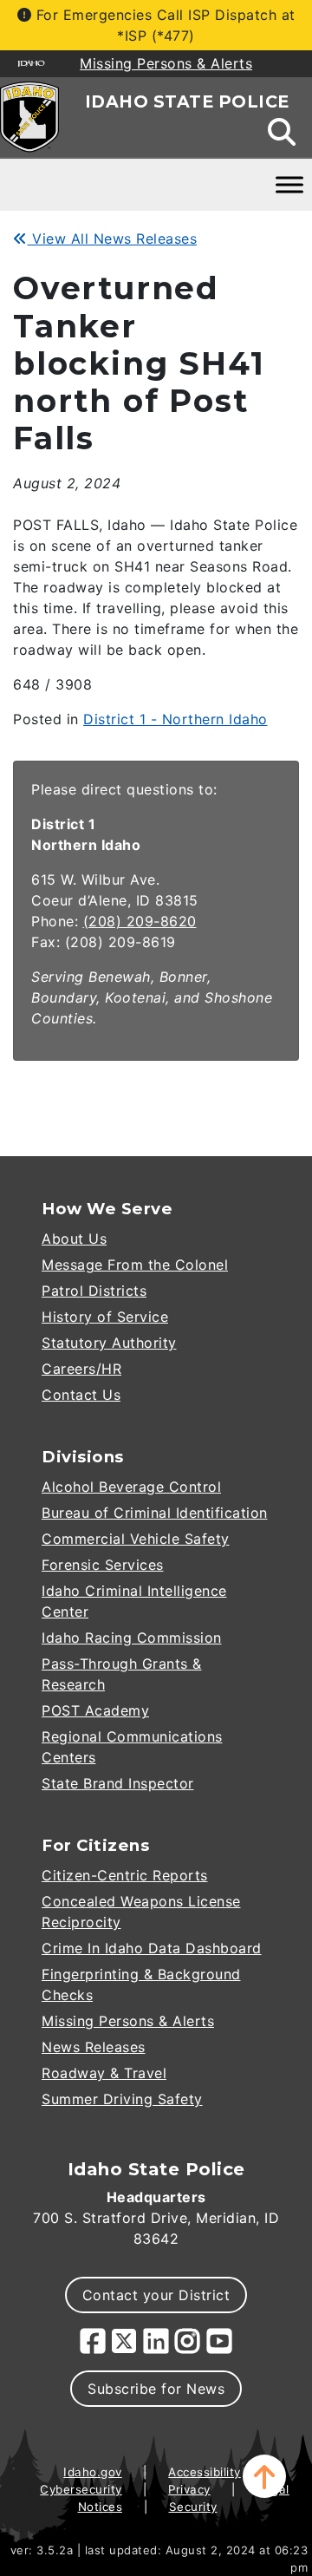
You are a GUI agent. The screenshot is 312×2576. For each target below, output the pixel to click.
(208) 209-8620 (140, 921)
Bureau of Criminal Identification (155, 1513)
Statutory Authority (109, 1343)
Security (193, 2507)
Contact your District (156, 2295)
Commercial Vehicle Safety (136, 1539)
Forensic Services (103, 1565)
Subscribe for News (156, 2389)
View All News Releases (112, 239)
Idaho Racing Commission (132, 1638)
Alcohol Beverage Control (131, 1487)
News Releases (94, 2047)
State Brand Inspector (118, 1783)
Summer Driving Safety (122, 2099)
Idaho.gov (93, 2472)
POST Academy (95, 1710)
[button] (264, 2476)
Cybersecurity (81, 2489)
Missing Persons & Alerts (128, 2021)
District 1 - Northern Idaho (175, 719)
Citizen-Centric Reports (125, 1875)
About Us (74, 1239)
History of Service (105, 1317)
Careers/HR (81, 1369)
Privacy (189, 2489)
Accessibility (205, 2472)
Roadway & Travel (104, 2073)
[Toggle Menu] (289, 185)
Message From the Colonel (135, 1265)
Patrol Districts (94, 1291)
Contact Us (81, 1395)
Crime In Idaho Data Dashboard (152, 1948)
